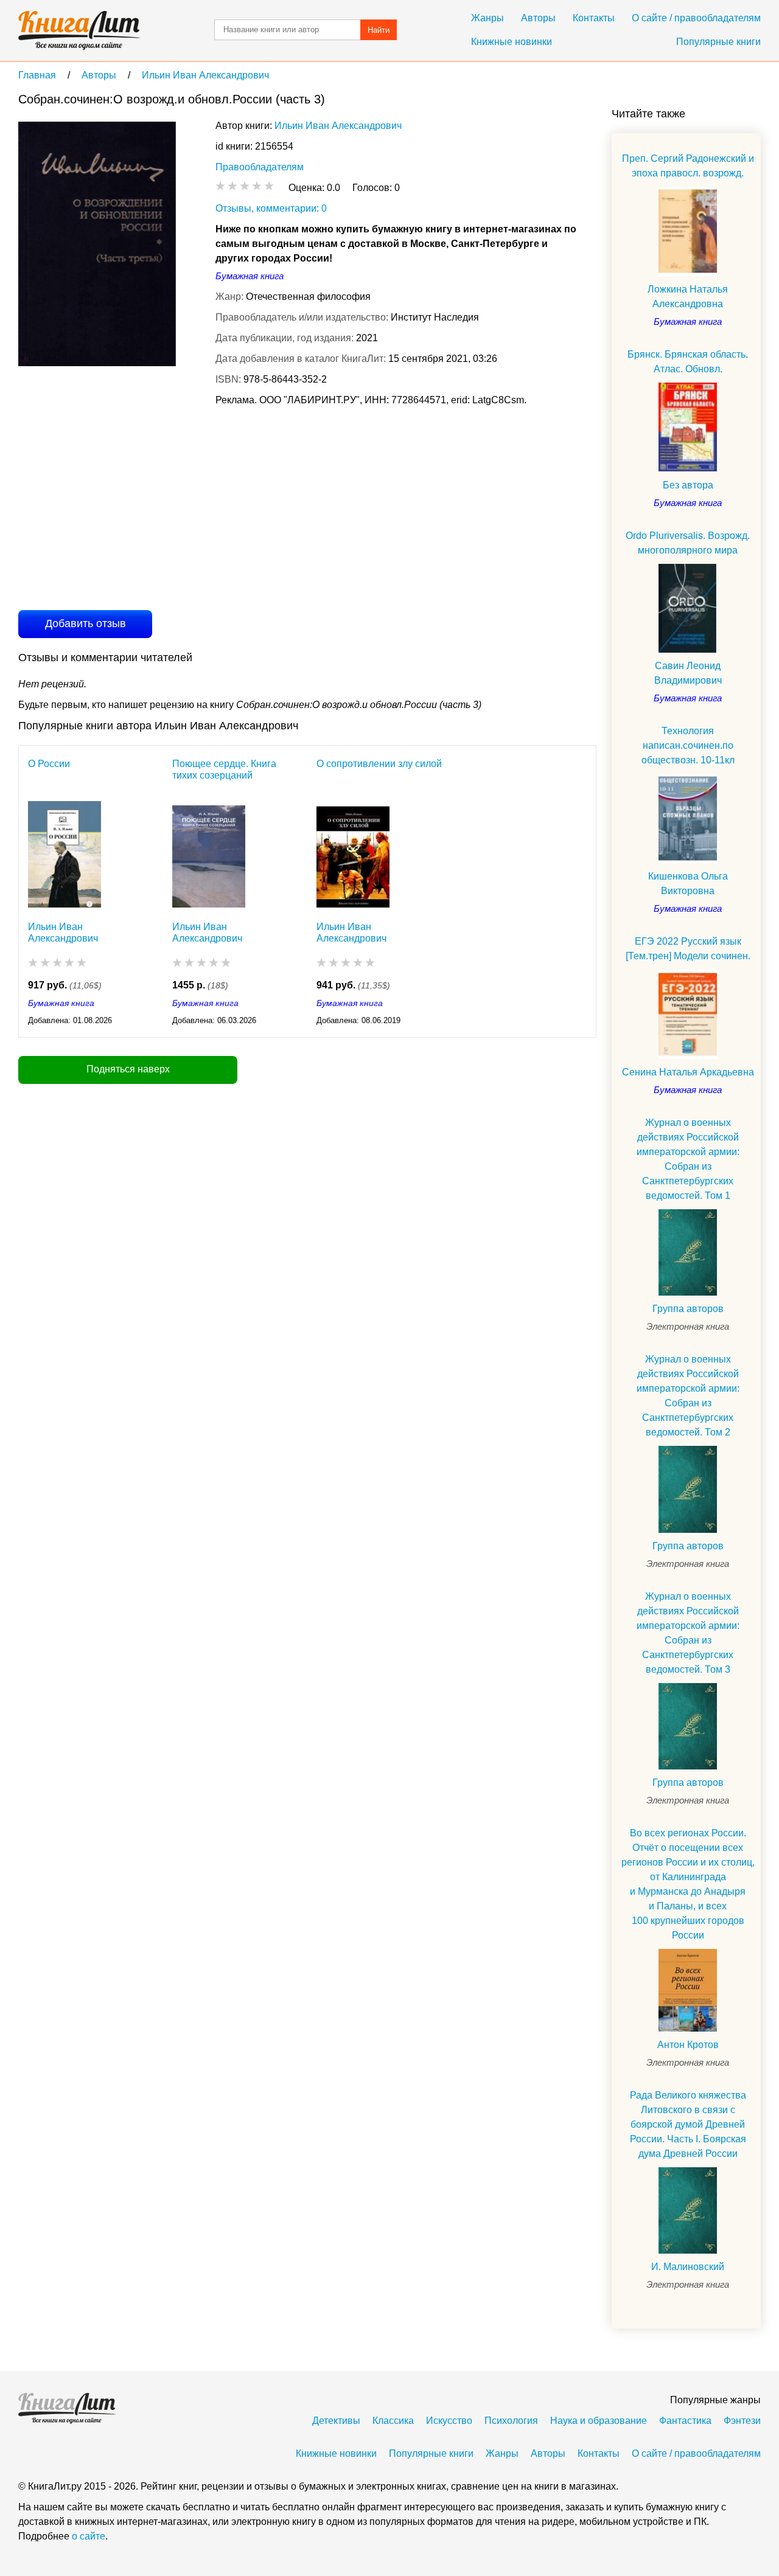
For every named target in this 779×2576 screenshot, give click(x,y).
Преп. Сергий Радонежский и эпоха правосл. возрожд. (688, 166)
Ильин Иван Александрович (338, 126)
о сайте (89, 2536)
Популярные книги (718, 42)
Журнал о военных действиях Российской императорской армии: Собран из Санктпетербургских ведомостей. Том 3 (688, 1633)
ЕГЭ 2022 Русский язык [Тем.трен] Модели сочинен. (688, 949)
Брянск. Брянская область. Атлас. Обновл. (688, 362)
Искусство (449, 2421)
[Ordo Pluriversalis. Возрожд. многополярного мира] (688, 609)
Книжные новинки (512, 42)
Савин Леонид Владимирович (688, 673)
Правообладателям (260, 167)
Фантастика (685, 2421)
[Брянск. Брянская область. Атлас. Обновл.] (688, 427)
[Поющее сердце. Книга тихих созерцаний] (209, 854)
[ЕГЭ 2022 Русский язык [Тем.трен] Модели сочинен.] (688, 1014)
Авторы (538, 18)
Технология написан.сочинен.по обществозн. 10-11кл (688, 745)
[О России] (65, 854)
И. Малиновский (688, 2267)
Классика (393, 2421)
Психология (511, 2421)
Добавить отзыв (86, 623)
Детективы (336, 2421)
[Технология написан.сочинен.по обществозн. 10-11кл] (688, 818)
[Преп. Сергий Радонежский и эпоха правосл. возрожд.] (688, 231)
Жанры (487, 18)
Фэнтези (742, 2421)
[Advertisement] (240, 507)
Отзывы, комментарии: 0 (271, 208)
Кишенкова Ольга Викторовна (688, 884)
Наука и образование (599, 2421)
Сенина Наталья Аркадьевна (688, 1072)
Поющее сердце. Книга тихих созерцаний (224, 769)
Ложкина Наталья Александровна (688, 297)
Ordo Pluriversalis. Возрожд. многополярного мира (688, 543)
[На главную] (79, 30)
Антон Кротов (688, 2045)
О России (49, 764)
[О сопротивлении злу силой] (353, 854)
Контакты (594, 18)
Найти (379, 30)
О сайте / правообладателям (696, 18)
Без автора (688, 485)
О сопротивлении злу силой (379, 764)
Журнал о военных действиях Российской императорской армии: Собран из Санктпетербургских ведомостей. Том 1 (688, 1159)
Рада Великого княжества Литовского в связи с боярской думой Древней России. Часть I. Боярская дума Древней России (688, 2124)
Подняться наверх (128, 1069)
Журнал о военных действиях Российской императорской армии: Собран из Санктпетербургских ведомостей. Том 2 (688, 1396)
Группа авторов (688, 1309)
